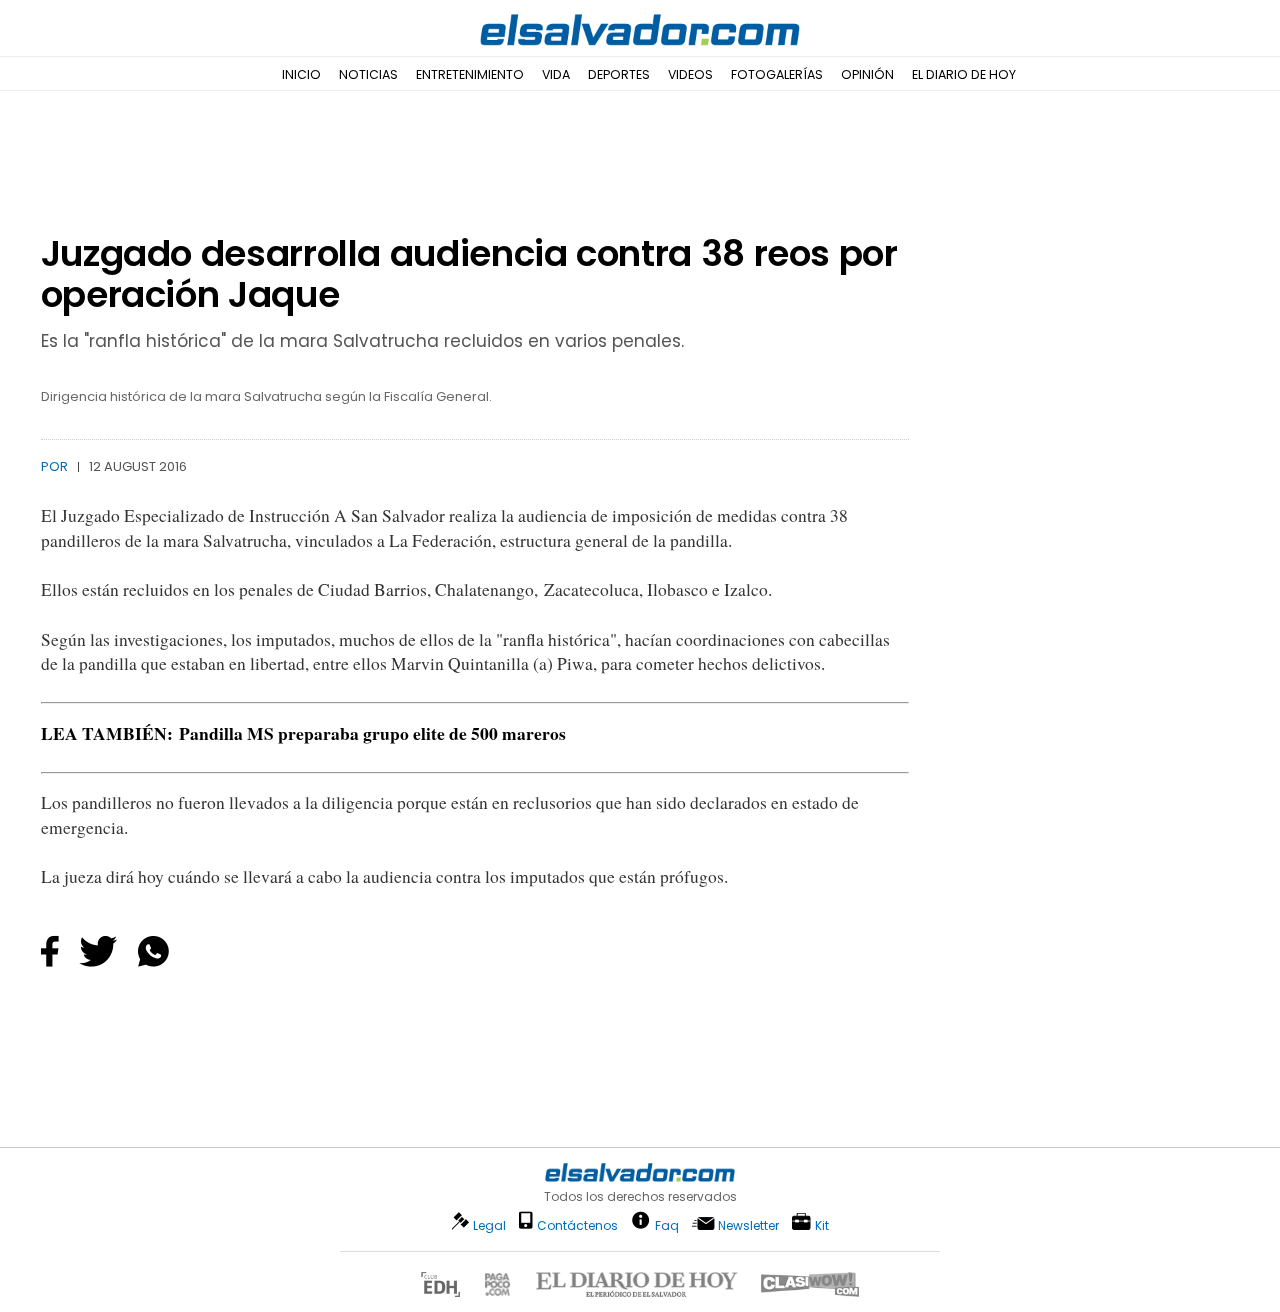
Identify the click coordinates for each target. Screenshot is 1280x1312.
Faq (667, 1224)
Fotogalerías (777, 74)
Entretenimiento (470, 74)
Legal (489, 1225)
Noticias (368, 74)
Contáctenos (577, 1225)
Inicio (301, 74)
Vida (556, 74)
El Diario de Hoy (964, 74)
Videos (690, 74)
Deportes (619, 74)
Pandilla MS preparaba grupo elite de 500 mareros (372, 733)
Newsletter (748, 1225)
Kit (822, 1224)
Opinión (867, 74)
